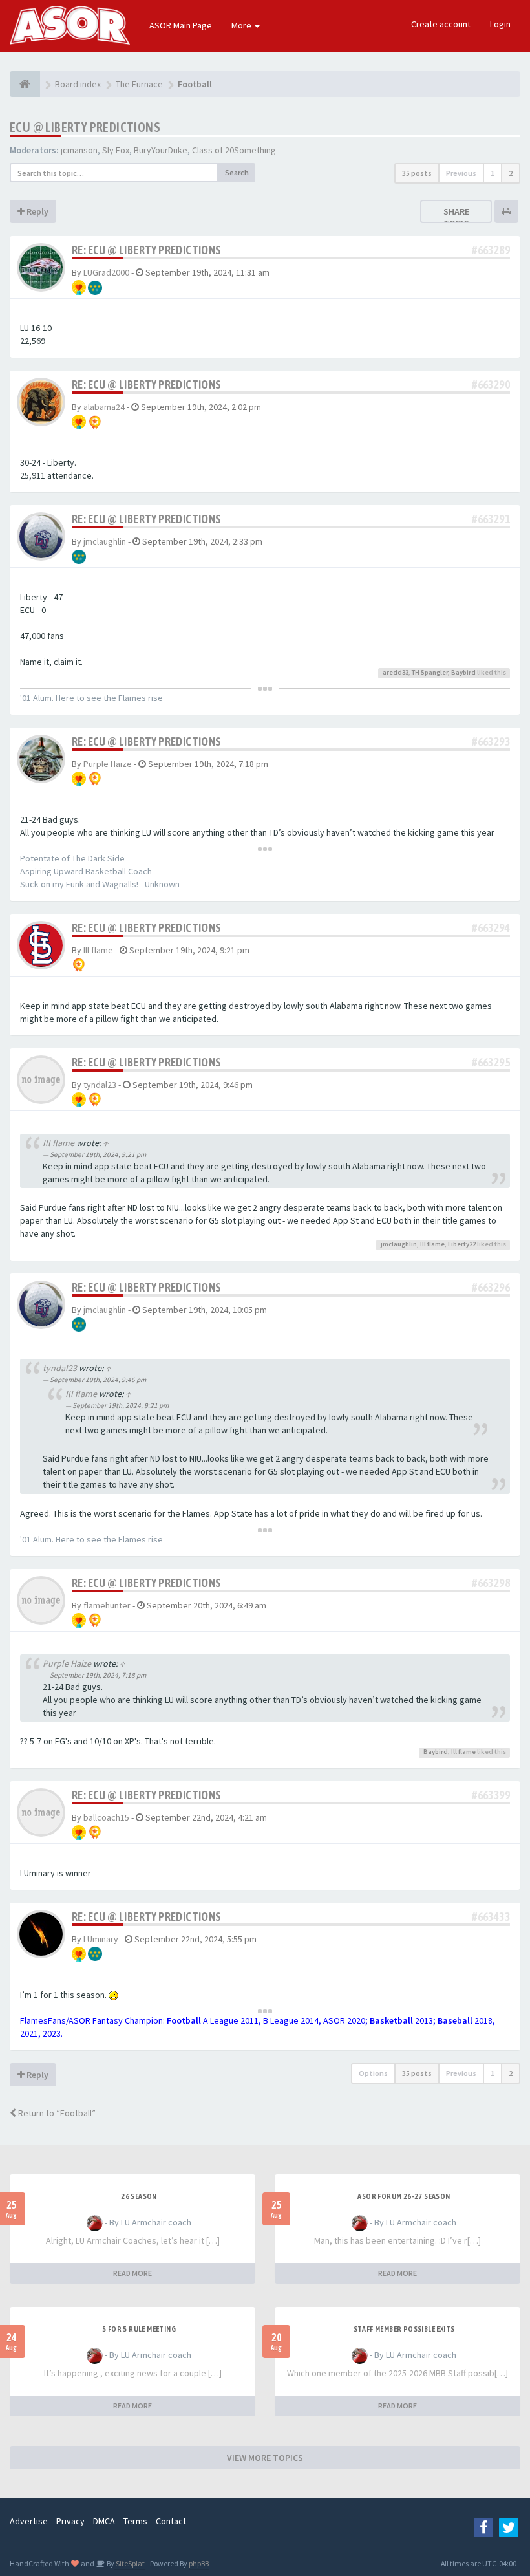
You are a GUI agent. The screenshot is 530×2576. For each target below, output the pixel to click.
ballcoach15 (106, 1817)
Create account (441, 24)
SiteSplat (130, 2563)
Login (500, 24)
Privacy (70, 2521)
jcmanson (79, 150)
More (242, 25)
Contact (171, 2521)
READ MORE (132, 2273)
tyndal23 (100, 1085)
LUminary (101, 1939)
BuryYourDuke (161, 150)
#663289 (491, 250)
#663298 (491, 1583)
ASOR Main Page (181, 25)
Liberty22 (462, 1244)
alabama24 (104, 407)
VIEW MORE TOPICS (265, 2458)
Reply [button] (37, 211)
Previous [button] (461, 173)
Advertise (29, 2521)
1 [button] (493, 173)
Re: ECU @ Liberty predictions (147, 250)
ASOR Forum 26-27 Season (404, 2196)
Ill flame (98, 950)
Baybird (463, 672)
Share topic (456, 217)
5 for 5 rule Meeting (139, 2329)
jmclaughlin (105, 541)
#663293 (491, 741)
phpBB (199, 2563)
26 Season (139, 2196)
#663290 (491, 384)
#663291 (491, 519)
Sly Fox (116, 150)
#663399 (491, 1795)
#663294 (491, 928)
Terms (135, 2521)
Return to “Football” (56, 2113)
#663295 (491, 1062)
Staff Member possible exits (404, 2329)
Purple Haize (108, 764)
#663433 (491, 1917)
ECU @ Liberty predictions (85, 127)
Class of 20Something (234, 150)
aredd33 (396, 672)
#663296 (491, 1287)
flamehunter (107, 1605)
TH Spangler (430, 672)
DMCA (104, 2521)
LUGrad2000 (106, 272)
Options (373, 2073)
